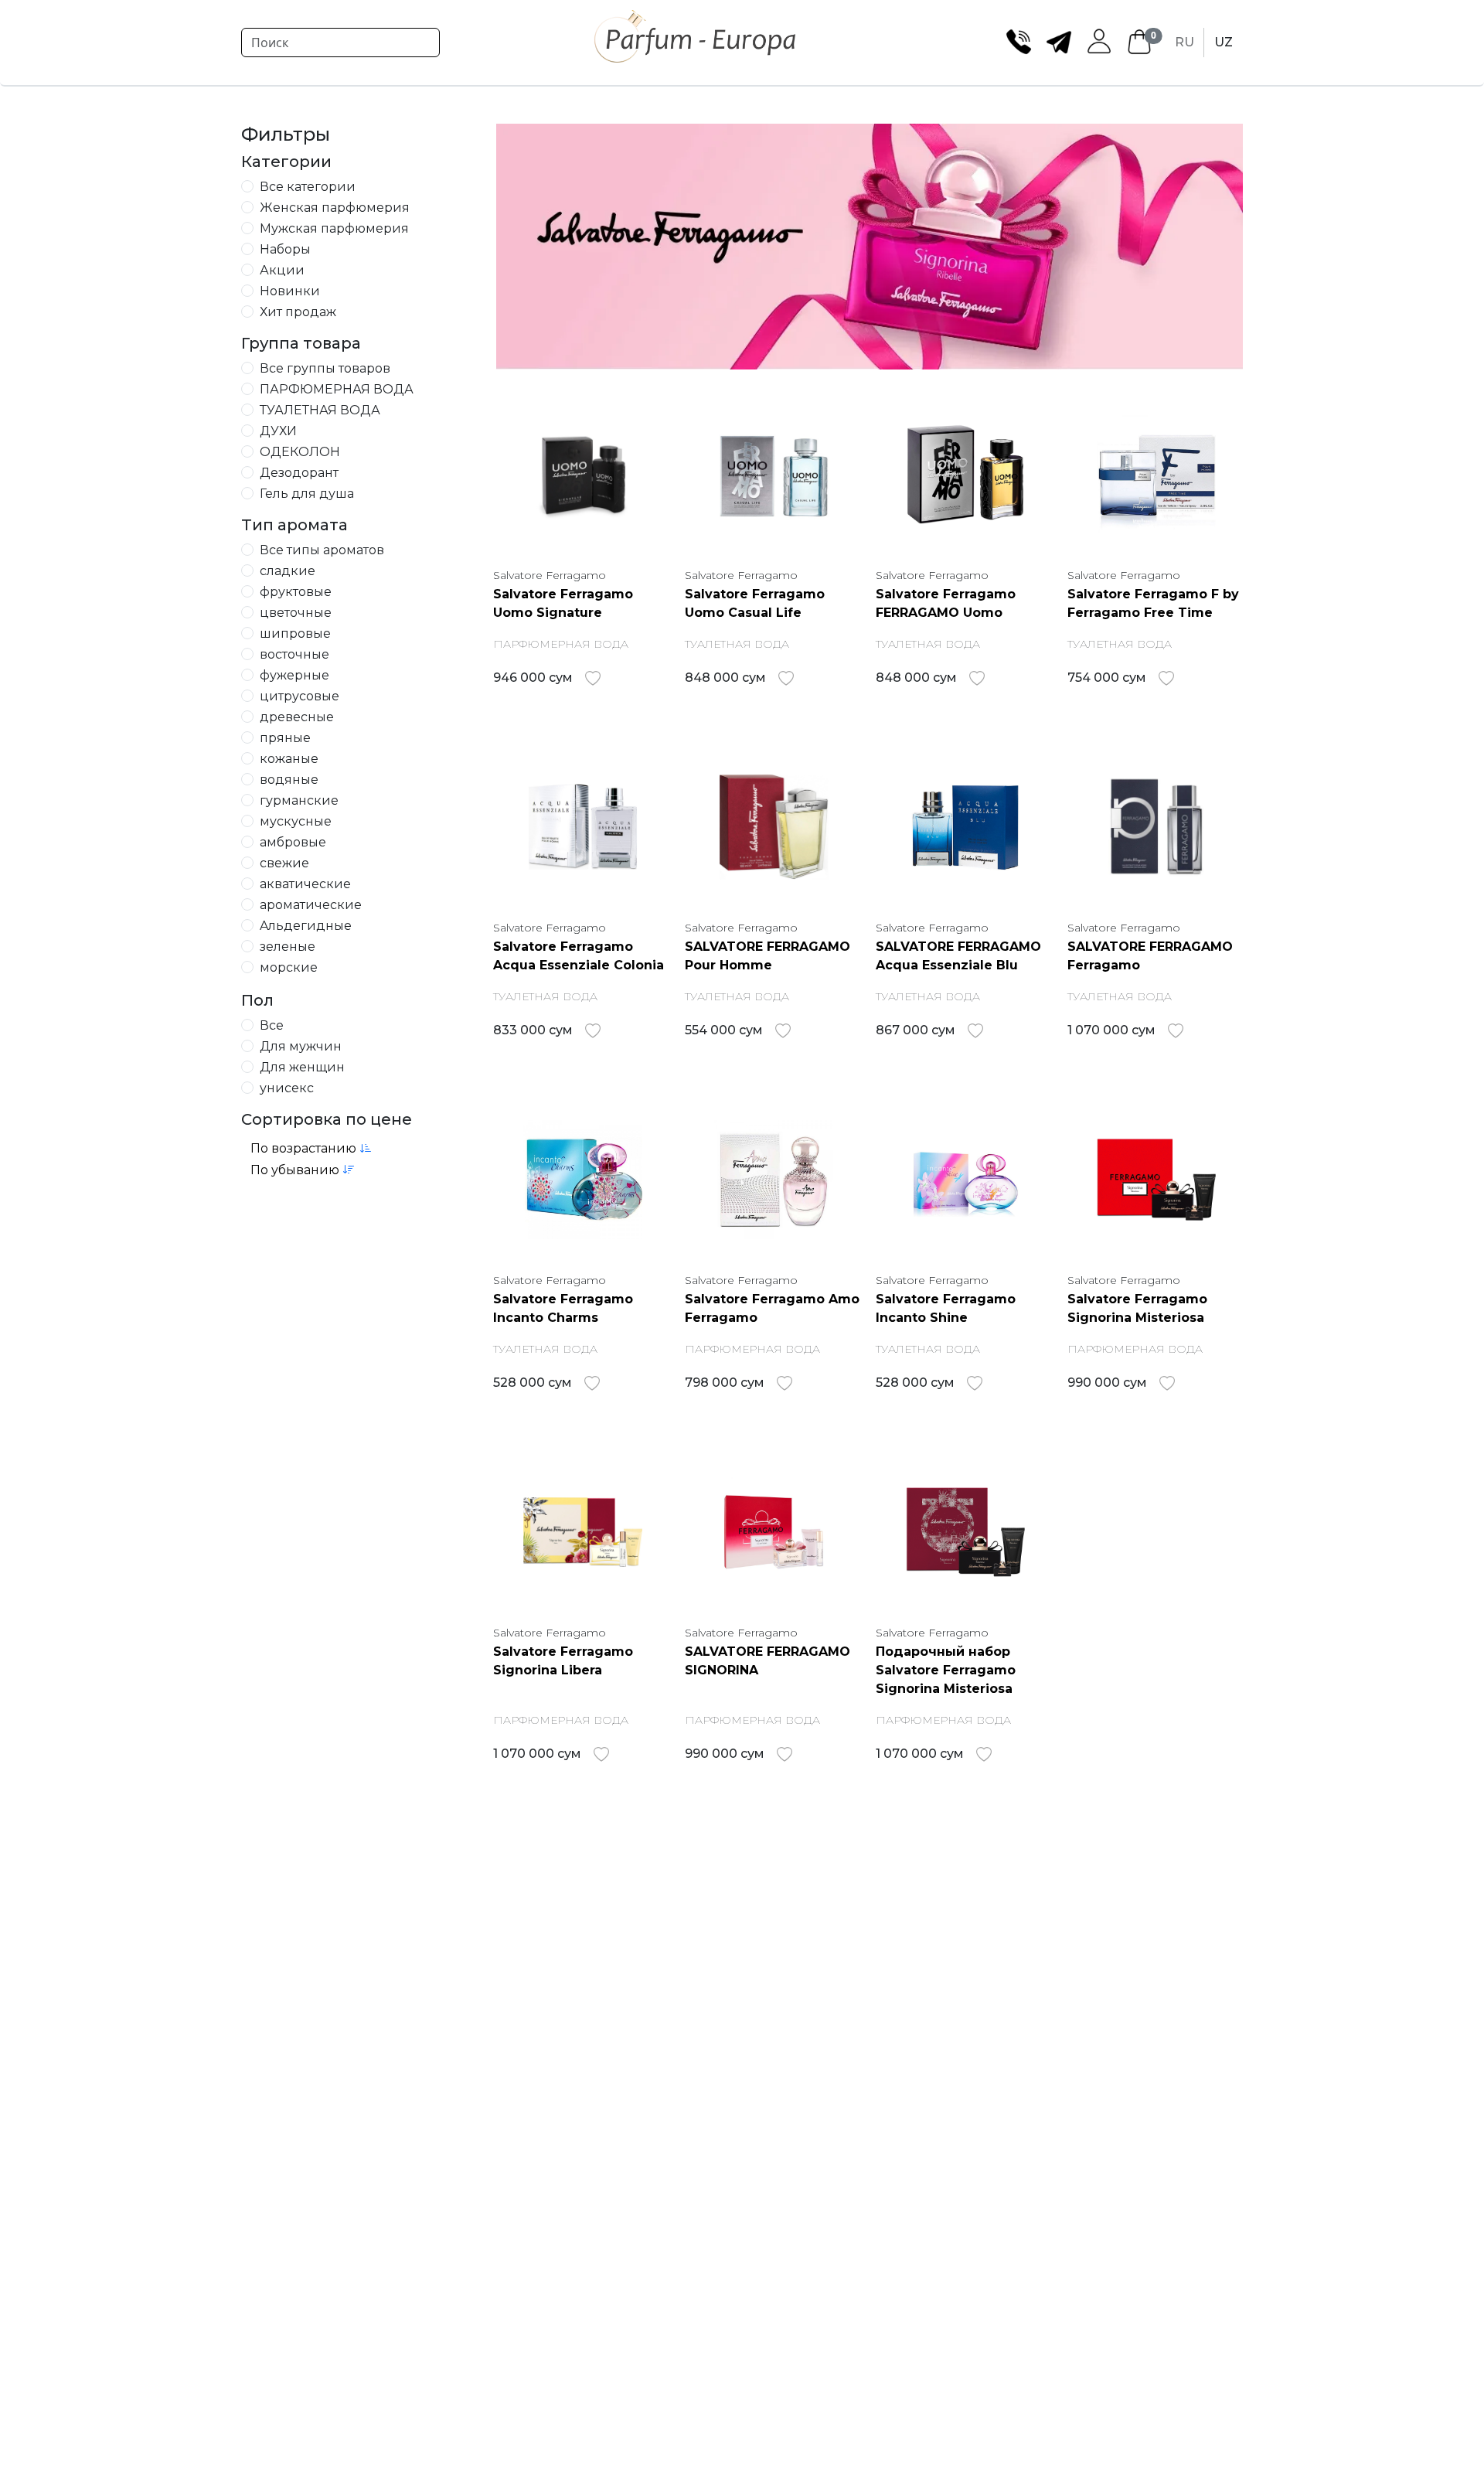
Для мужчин (301, 1046)
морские (289, 967)
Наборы (285, 249)
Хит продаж (298, 312)
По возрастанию (305, 1148)
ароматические (311, 905)
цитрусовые (300, 696)
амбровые (293, 842)
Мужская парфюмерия (334, 228)
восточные (294, 654)
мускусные (296, 821)
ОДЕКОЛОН (300, 452)
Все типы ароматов (322, 550)
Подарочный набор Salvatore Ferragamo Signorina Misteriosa (946, 1670)
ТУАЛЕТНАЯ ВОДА (320, 410)
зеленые (288, 947)
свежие (284, 863)
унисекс (287, 1088)
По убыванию (296, 1170)
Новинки (290, 291)
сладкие (288, 571)
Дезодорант (299, 473)
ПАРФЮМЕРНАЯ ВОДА (337, 389)
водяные (289, 780)
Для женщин (302, 1067)
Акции (282, 270)
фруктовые (296, 592)
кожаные (289, 759)
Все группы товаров (325, 368)
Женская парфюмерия (335, 208)
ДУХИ (278, 431)
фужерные (294, 675)
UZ (1224, 42)
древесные (297, 717)
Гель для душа (307, 494)
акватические (305, 884)
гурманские (299, 800)
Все (272, 1025)
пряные (285, 738)
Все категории (308, 187)
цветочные (296, 613)
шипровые (295, 633)
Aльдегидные (306, 926)
